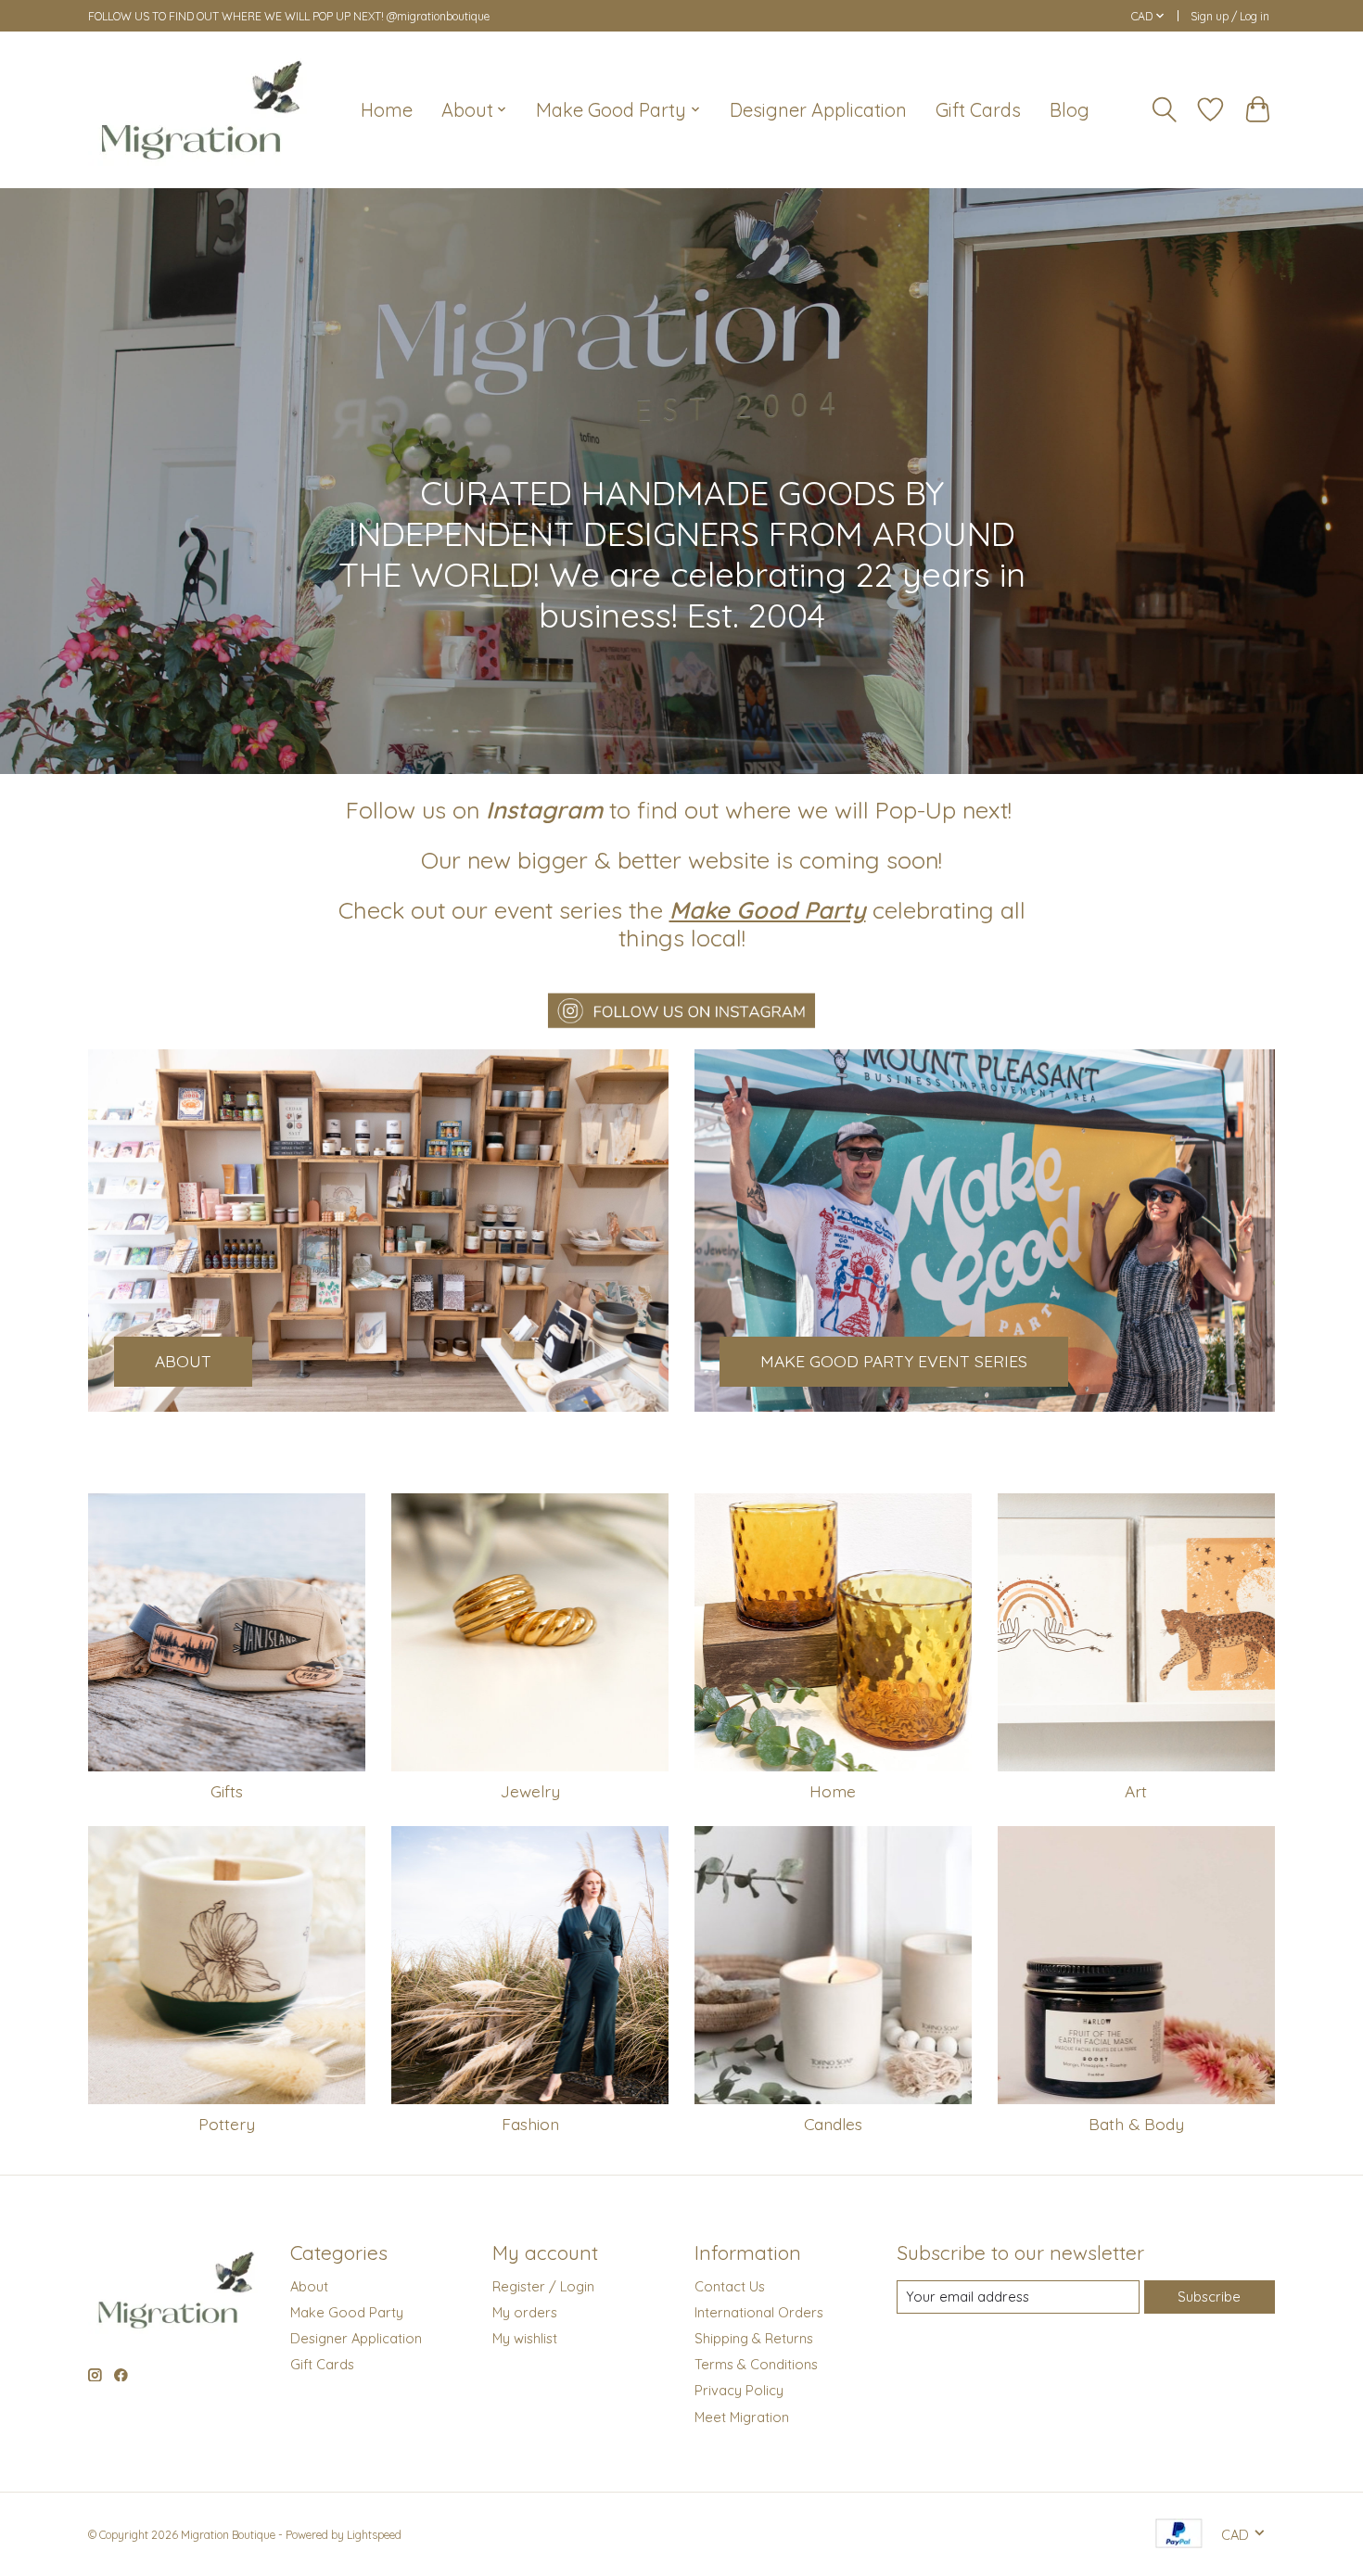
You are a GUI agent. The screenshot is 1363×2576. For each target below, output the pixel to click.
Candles (833, 2124)
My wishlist (525, 2338)
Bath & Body (1136, 2124)
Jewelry (530, 1791)
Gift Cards (978, 110)
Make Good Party (347, 2312)
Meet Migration (742, 2417)
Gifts (227, 1791)
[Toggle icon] (1165, 110)
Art (1136, 1791)
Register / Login (543, 2286)
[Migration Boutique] (202, 109)
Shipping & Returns (754, 2338)
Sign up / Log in (1230, 16)
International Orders (759, 2312)
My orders (525, 2312)
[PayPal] (1179, 2535)
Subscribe (1209, 2297)
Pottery (227, 2124)
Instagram (544, 810)
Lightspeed (374, 2535)
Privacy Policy (739, 2390)
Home (387, 110)
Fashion (530, 2124)
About (309, 2286)
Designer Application (818, 110)
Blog (1070, 110)
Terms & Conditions (756, 2364)
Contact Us (730, 2286)
